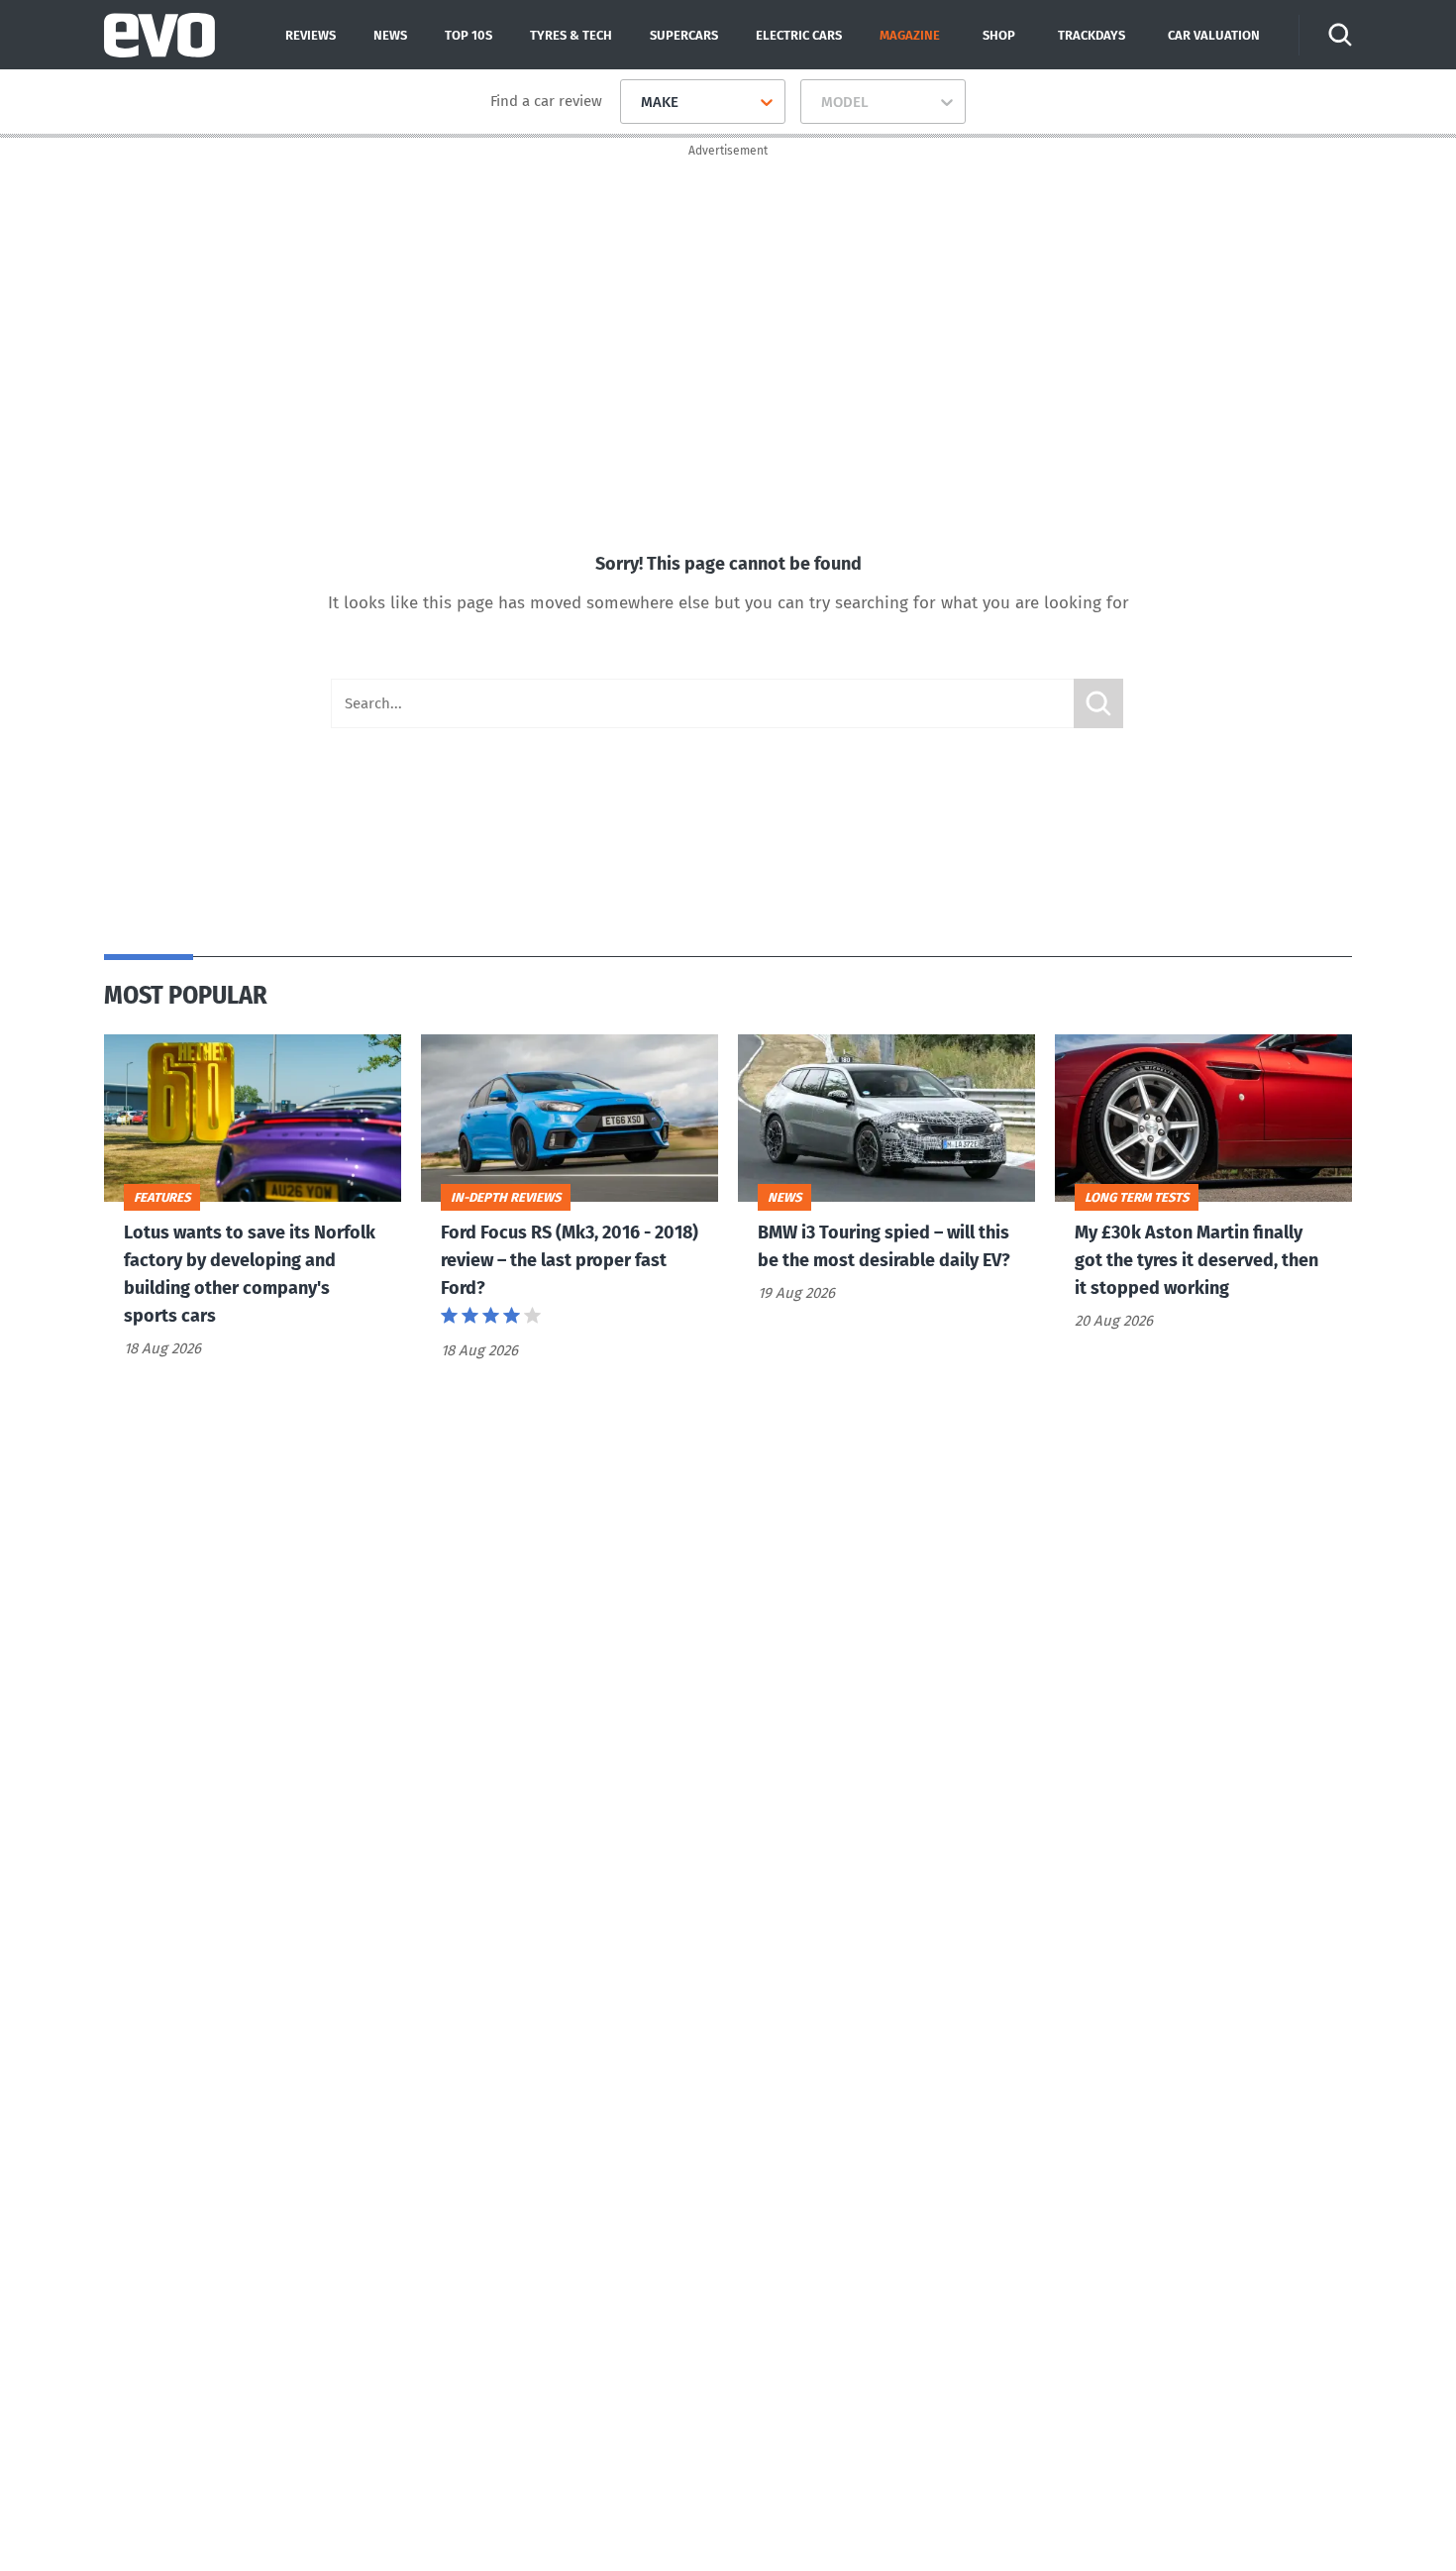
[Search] (1340, 35)
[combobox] (633, 102)
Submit (1098, 703)
